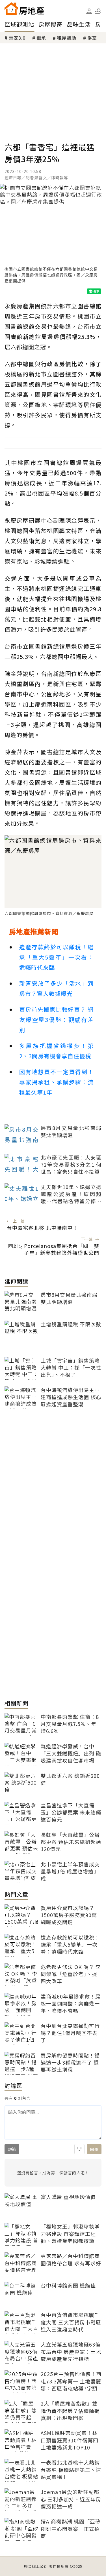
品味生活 (79, 24)
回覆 (94, 2149)
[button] (98, 11)
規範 (12, 2149)
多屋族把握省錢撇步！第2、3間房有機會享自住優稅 (56, 1051)
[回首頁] (24, 9)
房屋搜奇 (51, 24)
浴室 (92, 38)
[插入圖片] (79, 2149)
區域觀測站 (19, 24)
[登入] (89, 11)
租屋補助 (67, 38)
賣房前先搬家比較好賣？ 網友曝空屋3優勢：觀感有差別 (56, 1020)
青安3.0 (17, 38)
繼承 (41, 38)
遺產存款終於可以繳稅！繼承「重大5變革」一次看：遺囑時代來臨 (56, 957)
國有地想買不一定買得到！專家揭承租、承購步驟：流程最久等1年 (56, 1082)
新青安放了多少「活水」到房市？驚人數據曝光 (56, 988)
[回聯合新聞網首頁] (11, 9)
